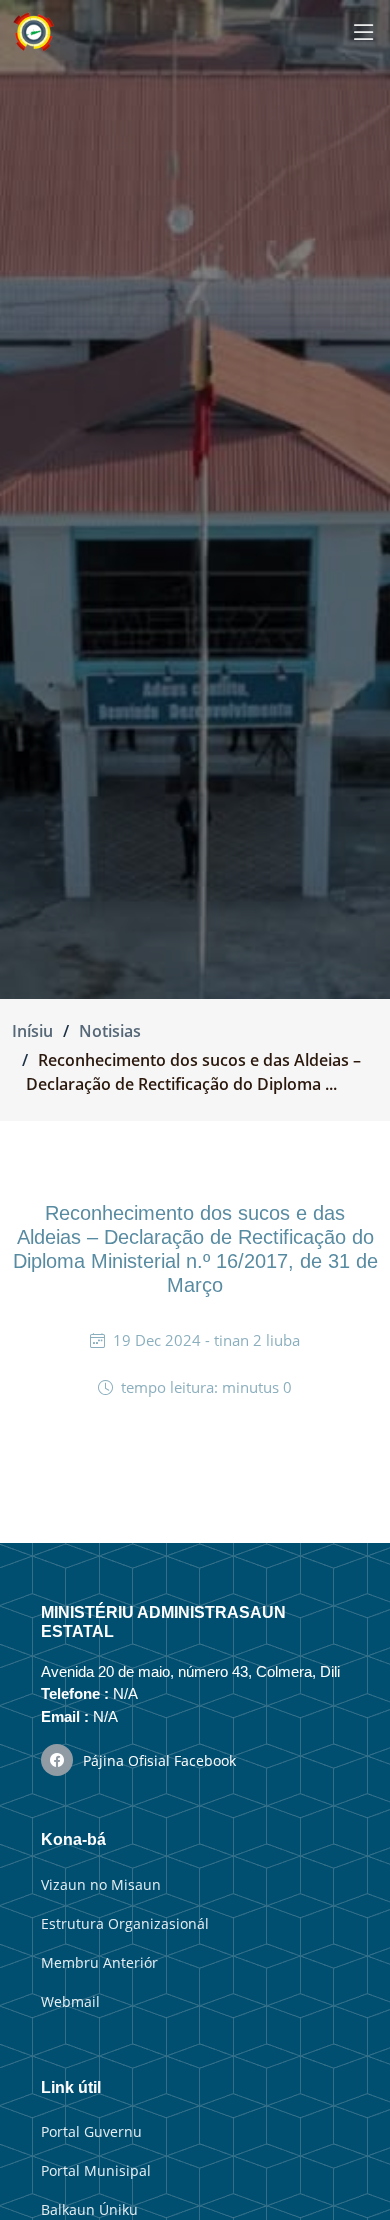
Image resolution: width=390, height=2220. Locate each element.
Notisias (110, 1031)
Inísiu (32, 1031)
